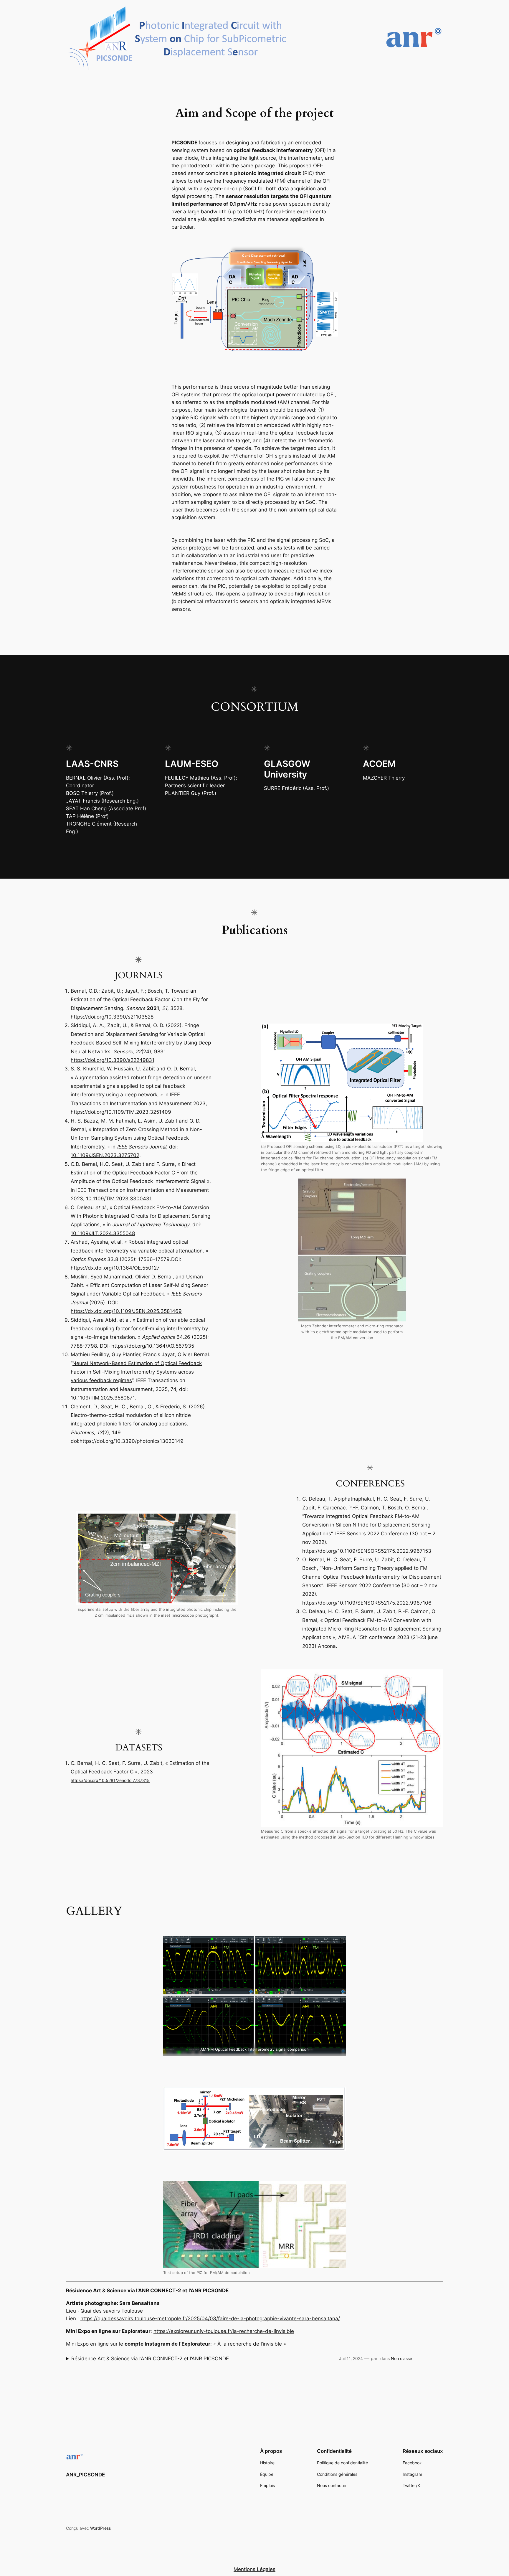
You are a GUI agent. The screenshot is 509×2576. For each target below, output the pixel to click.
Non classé (401, 2358)
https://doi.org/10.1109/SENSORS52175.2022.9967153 (367, 1551)
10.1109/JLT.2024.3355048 (103, 1233)
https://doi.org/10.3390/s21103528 (112, 1017)
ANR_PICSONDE (85, 2475)
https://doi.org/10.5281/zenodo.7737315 (110, 1780)
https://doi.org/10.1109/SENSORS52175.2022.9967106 (367, 1603)
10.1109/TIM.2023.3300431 (119, 1199)
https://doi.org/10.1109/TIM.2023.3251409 (121, 1112)
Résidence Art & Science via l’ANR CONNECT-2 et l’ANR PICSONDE (150, 2359)
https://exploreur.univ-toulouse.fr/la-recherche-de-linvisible (224, 2331)
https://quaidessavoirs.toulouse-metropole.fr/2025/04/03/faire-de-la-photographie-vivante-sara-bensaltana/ (210, 2318)
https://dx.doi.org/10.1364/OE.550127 (115, 1268)
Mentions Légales (254, 2569)
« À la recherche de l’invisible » (250, 2344)
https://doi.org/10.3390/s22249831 (113, 1060)
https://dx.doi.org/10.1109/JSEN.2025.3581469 (126, 1311)
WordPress (100, 2528)
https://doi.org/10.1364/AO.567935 (153, 1346)
